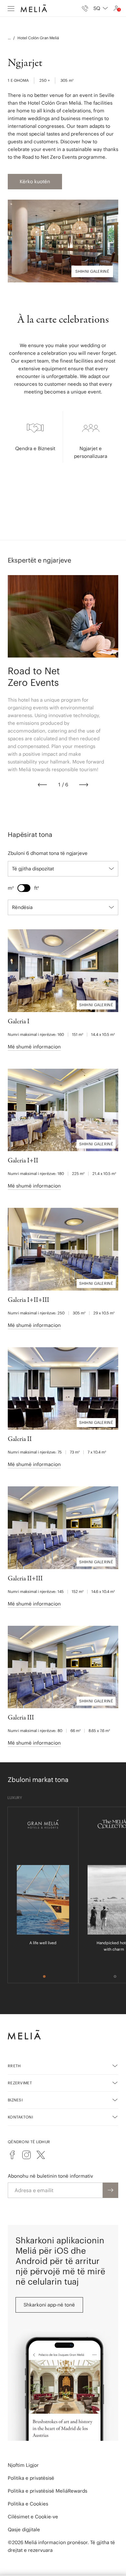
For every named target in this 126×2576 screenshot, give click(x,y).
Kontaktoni (20, 2117)
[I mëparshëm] (42, 785)
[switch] (24, 888)
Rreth (14, 2066)
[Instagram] (26, 2155)
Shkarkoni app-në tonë (49, 2305)
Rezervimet (20, 2083)
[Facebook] (12, 2155)
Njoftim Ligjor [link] (23, 2465)
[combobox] (101, 8)
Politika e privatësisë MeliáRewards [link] (47, 2491)
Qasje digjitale (24, 2529)
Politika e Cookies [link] (28, 2504)
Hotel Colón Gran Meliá (38, 38)
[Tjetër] (84, 785)
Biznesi (15, 2100)
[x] (41, 2155)
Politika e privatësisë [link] (31, 2478)
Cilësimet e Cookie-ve (33, 2517)
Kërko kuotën (35, 181)
